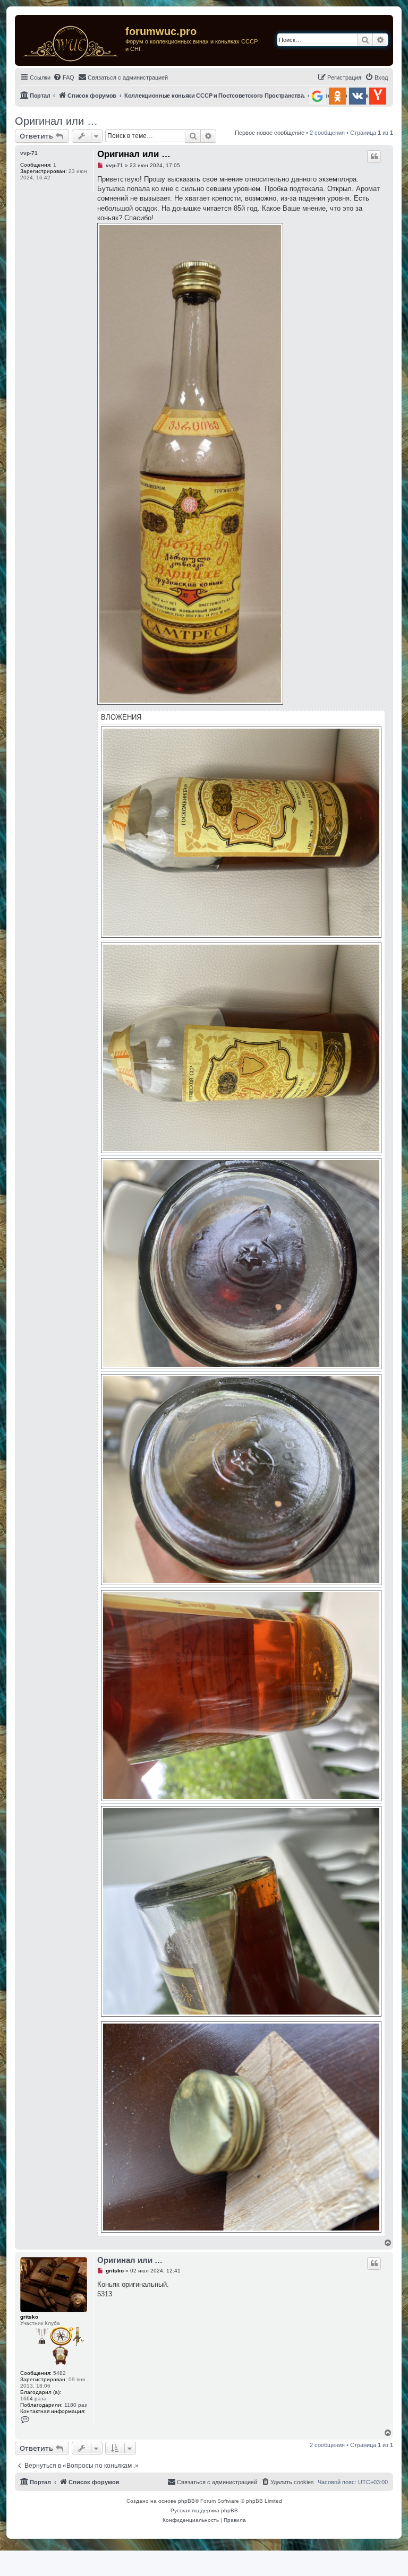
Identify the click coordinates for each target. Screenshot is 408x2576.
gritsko (29, 2317)
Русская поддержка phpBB (204, 2510)
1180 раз (76, 2405)
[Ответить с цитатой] (374, 157)
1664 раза (33, 2398)
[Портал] (71, 40)
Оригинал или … (56, 121)
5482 (59, 2373)
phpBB (186, 2501)
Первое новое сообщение (270, 133)
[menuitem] (64, 77)
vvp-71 (29, 153)
